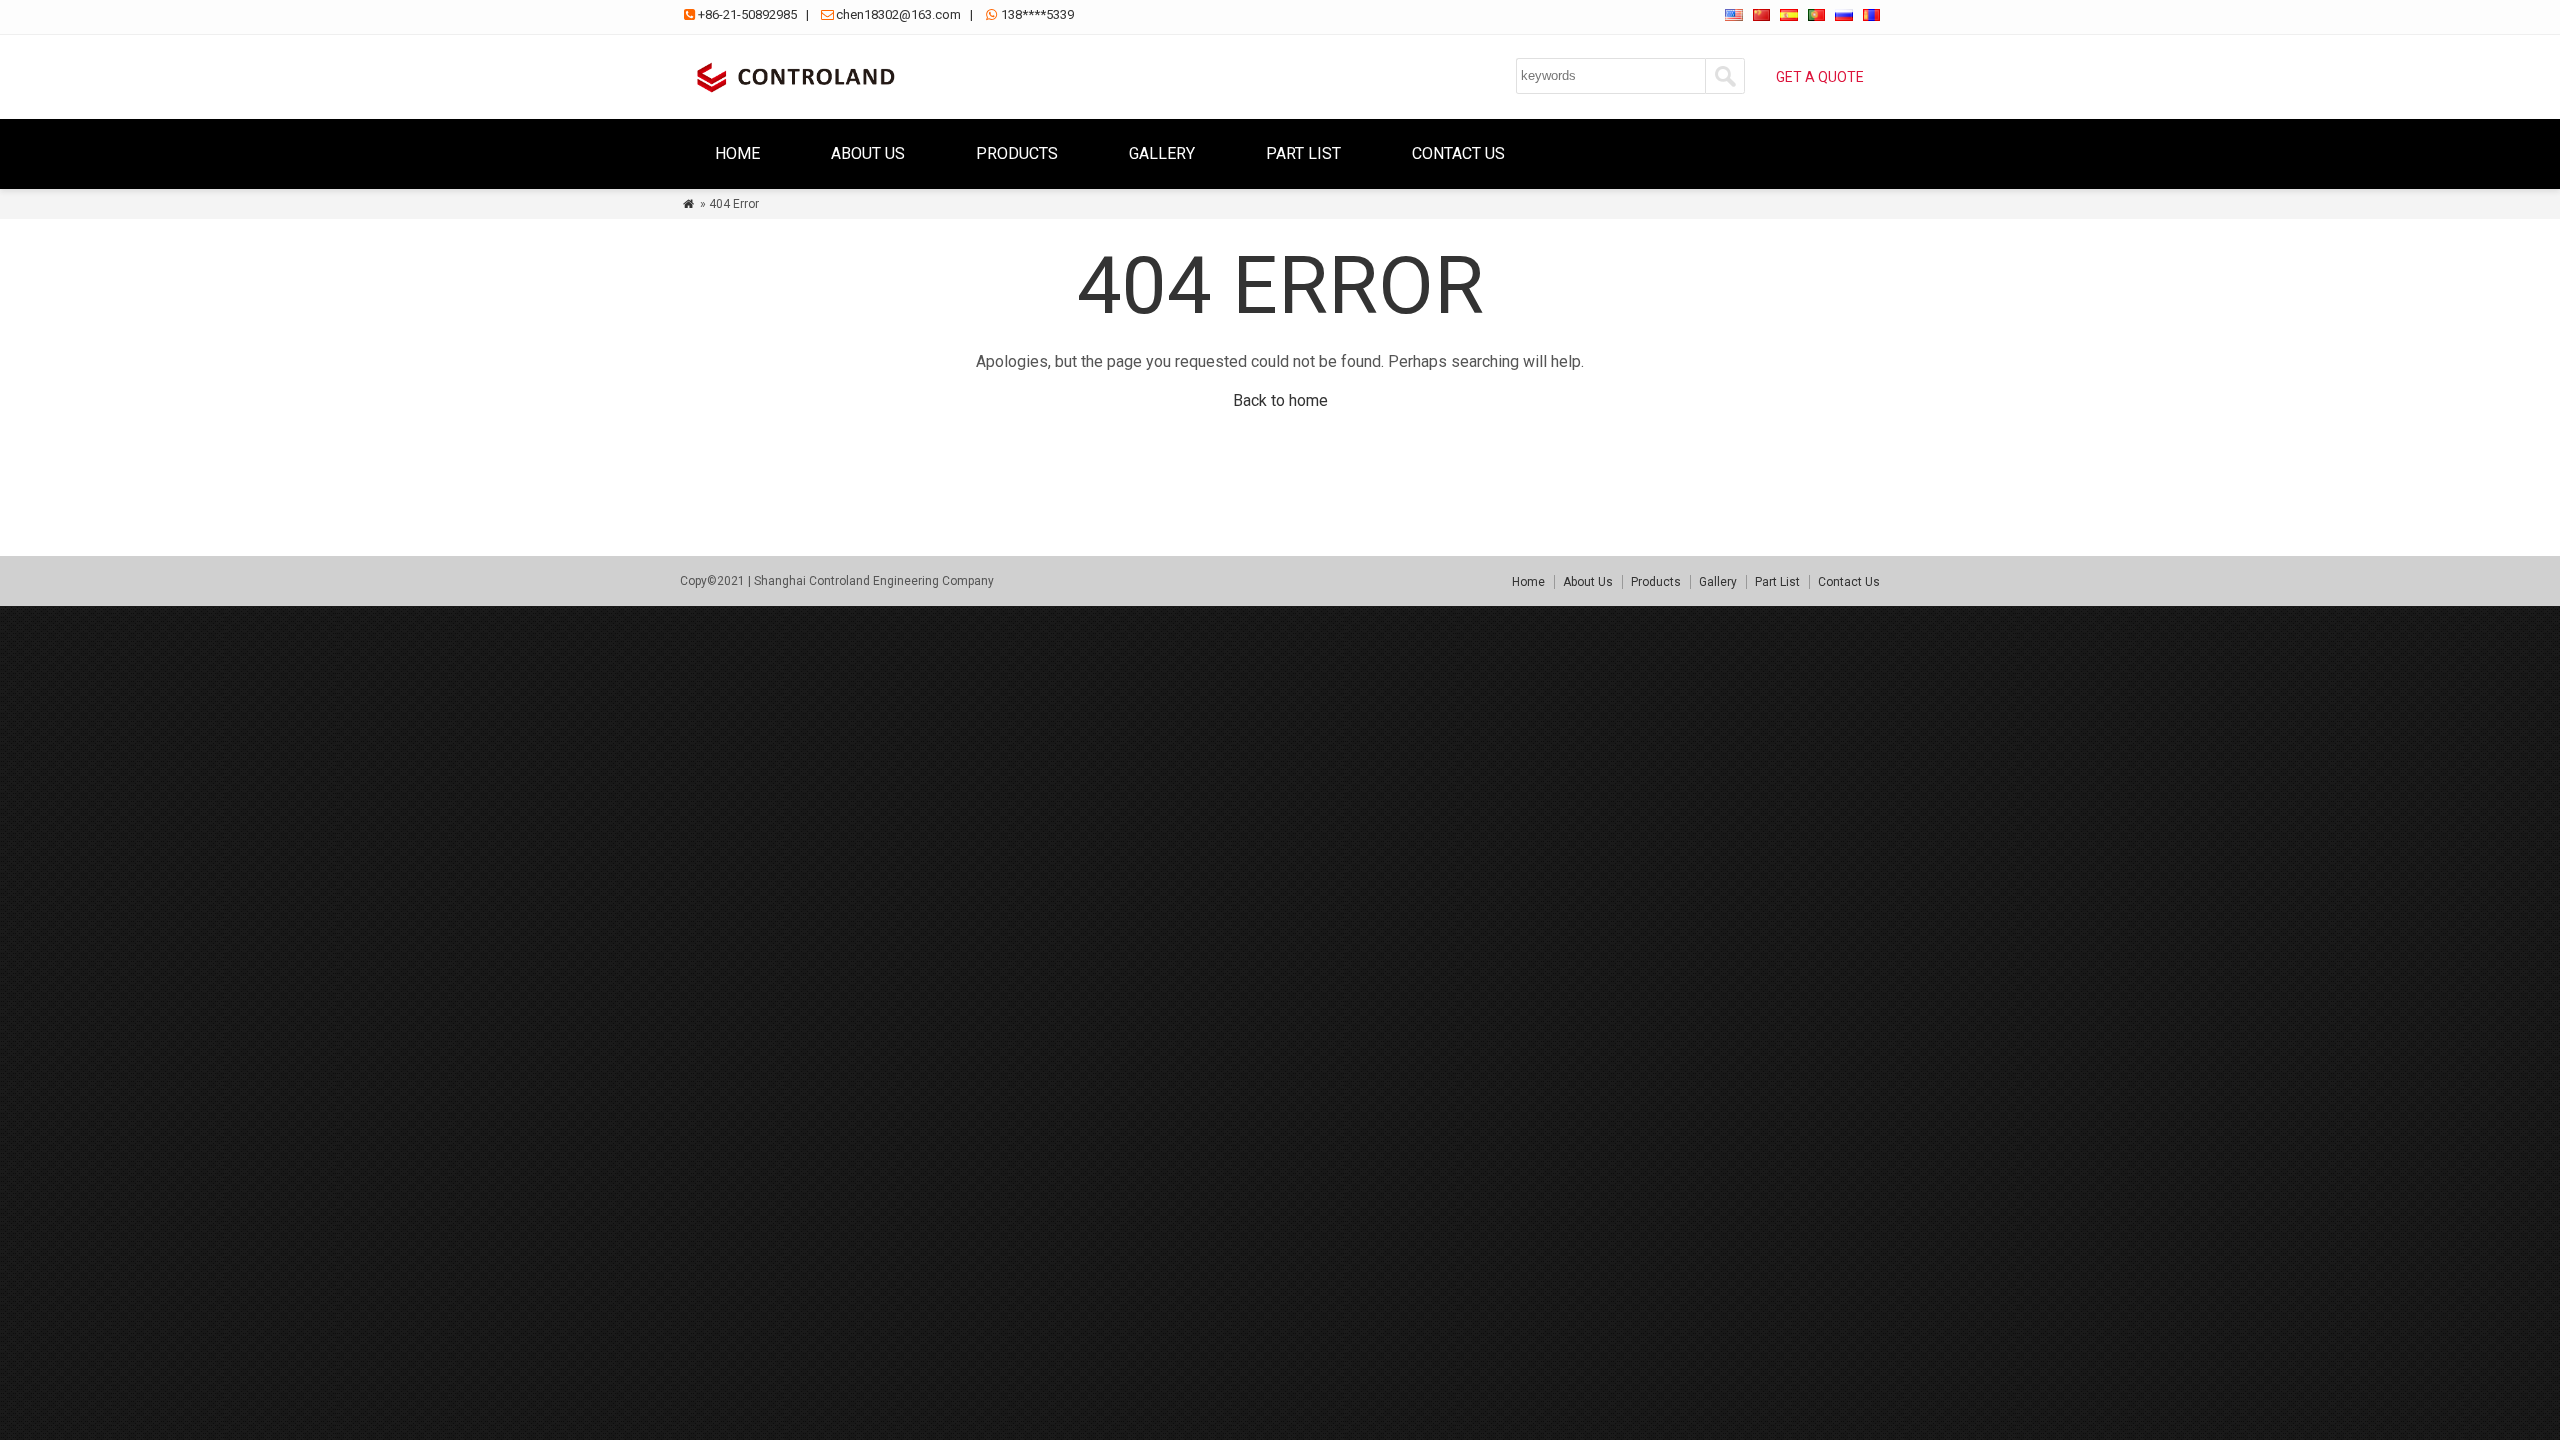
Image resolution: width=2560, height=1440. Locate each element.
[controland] (792, 94)
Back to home (1280, 400)
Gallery (1162, 153)
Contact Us (1458, 153)
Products (1017, 153)
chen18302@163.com (898, 14)
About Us (868, 153)
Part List (1303, 153)
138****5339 (1037, 14)
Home (737, 153)
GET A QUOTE (1820, 77)
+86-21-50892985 (747, 14)
